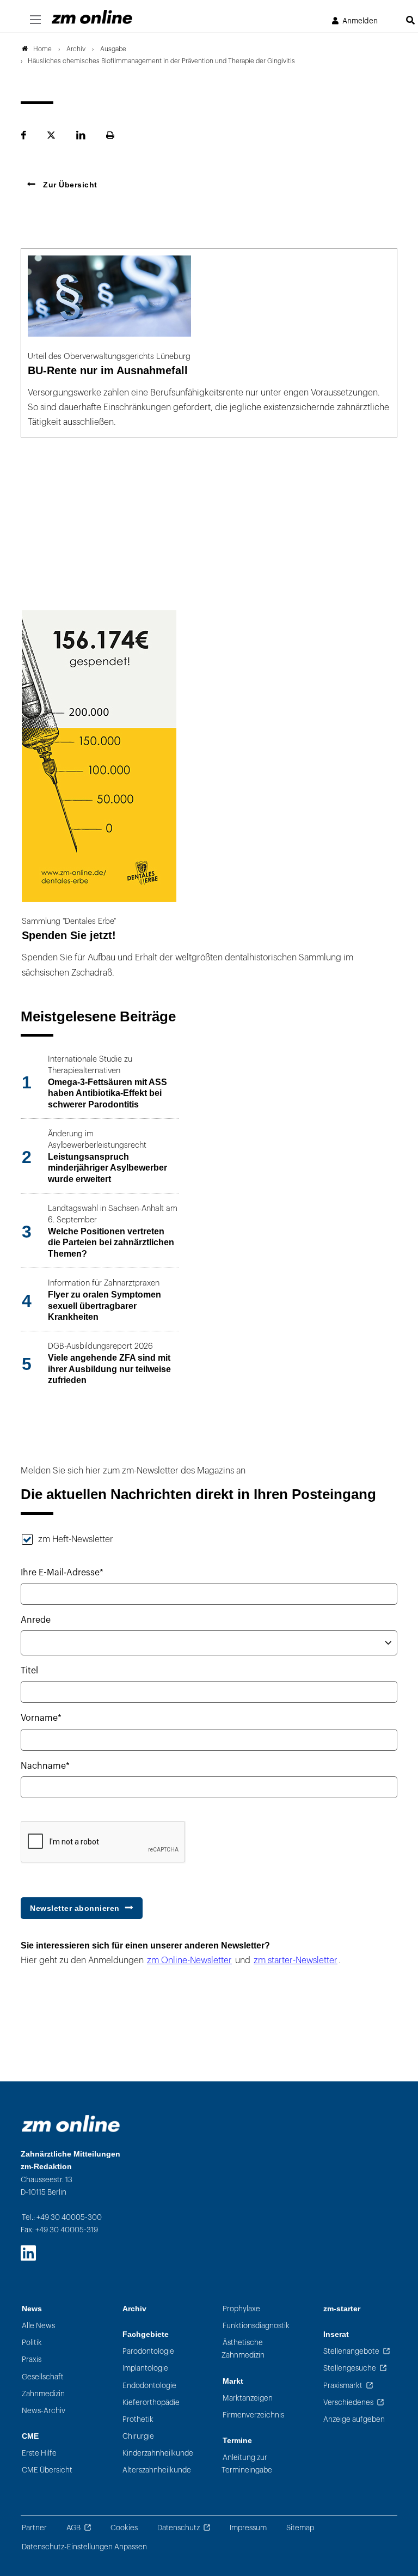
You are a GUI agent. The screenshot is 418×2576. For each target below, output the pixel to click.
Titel (29, 1671)
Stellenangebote (351, 2351)
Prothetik (138, 2419)
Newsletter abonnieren (75, 1908)
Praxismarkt (343, 2386)
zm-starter (342, 2309)
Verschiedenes (348, 2403)
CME (30, 2436)
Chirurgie (138, 2436)
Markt (233, 2381)
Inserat (336, 2334)
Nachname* (45, 1766)
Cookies (124, 2528)
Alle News (38, 2326)
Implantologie (145, 2368)
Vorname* (41, 1718)
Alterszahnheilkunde (157, 2470)
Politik (32, 2343)
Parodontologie (148, 2351)
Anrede (36, 1620)
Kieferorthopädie (151, 2403)
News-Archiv (44, 2411)
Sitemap (300, 2528)
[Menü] (35, 20)
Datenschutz (179, 2528)
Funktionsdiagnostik (256, 2326)
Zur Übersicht (69, 185)
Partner (34, 2528)
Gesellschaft (43, 2377)
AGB (73, 2528)
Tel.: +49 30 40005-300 (62, 2217)
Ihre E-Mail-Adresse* (62, 1573)
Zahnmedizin (43, 2394)
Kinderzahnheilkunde (158, 2453)
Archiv (134, 2309)
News (32, 2309)
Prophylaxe (241, 2309)
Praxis (32, 2359)
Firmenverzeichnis (253, 2415)
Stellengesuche (350, 2368)
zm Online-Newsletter (189, 1960)
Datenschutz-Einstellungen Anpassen (84, 2547)
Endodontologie (149, 2386)
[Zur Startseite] (92, 17)
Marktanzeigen (248, 2398)
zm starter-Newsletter (296, 1960)
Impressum (248, 2528)
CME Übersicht (47, 2470)
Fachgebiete (146, 2334)
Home (42, 49)
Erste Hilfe (39, 2453)
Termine (237, 2441)
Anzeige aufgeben (354, 2419)
